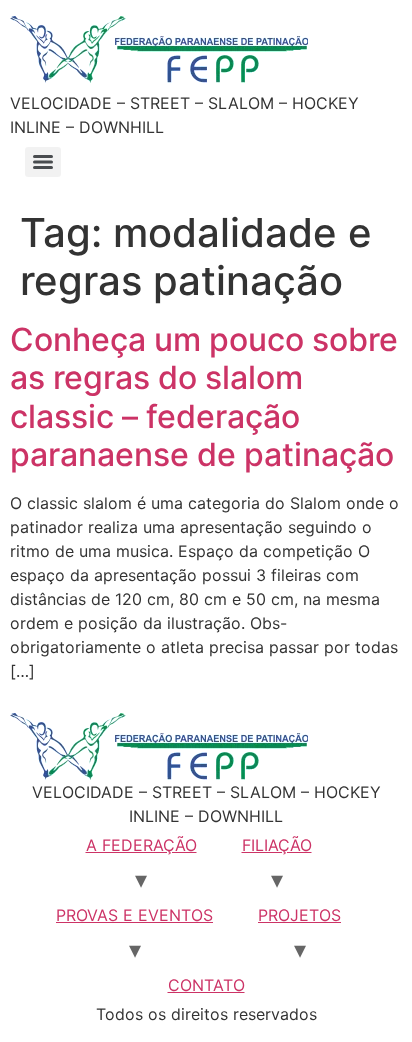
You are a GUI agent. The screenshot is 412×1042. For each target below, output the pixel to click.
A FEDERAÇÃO (141, 845)
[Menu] (43, 162)
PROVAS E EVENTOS (134, 915)
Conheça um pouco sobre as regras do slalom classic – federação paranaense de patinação (204, 397)
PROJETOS (299, 915)
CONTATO (206, 985)
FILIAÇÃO (277, 845)
